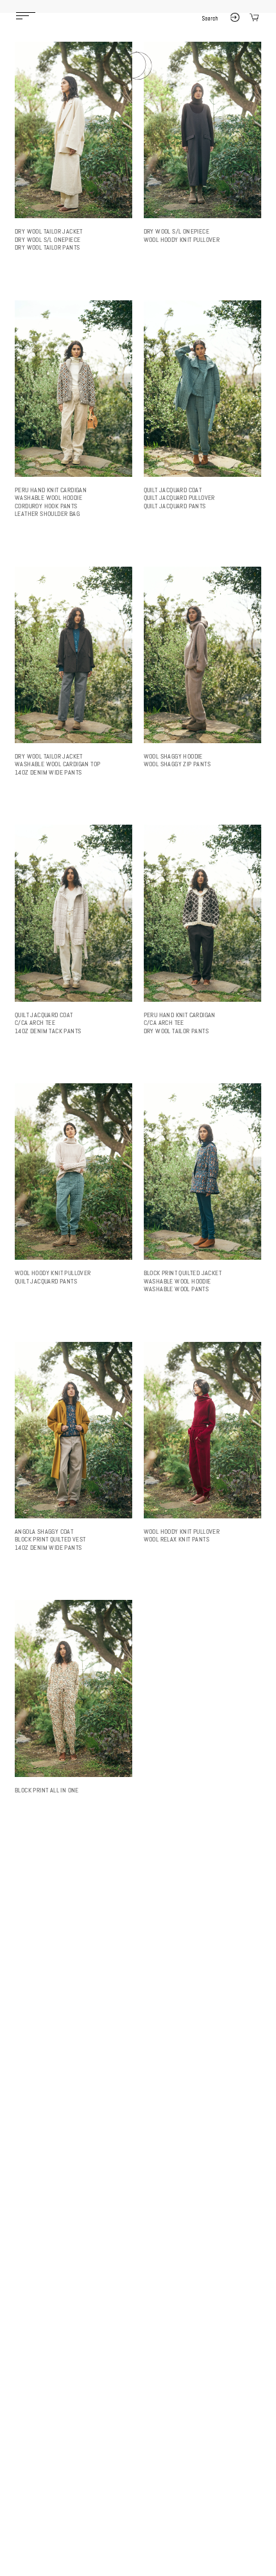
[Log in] (235, 19)
